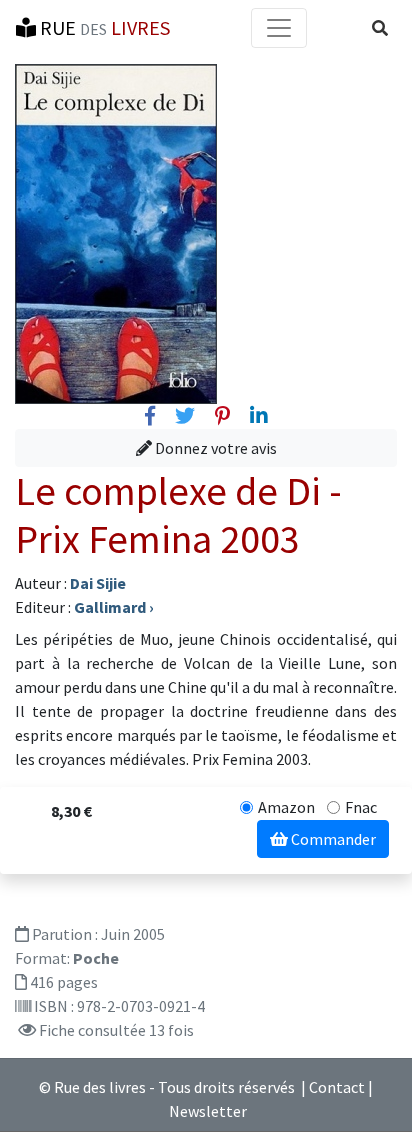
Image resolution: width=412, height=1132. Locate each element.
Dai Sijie (98, 583)
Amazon (286, 807)
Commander (332, 839)
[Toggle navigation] (279, 28)
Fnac (361, 807)
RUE (103, 27)
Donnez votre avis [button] (214, 448)
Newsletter (208, 1111)
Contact (337, 1087)
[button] (380, 28)
